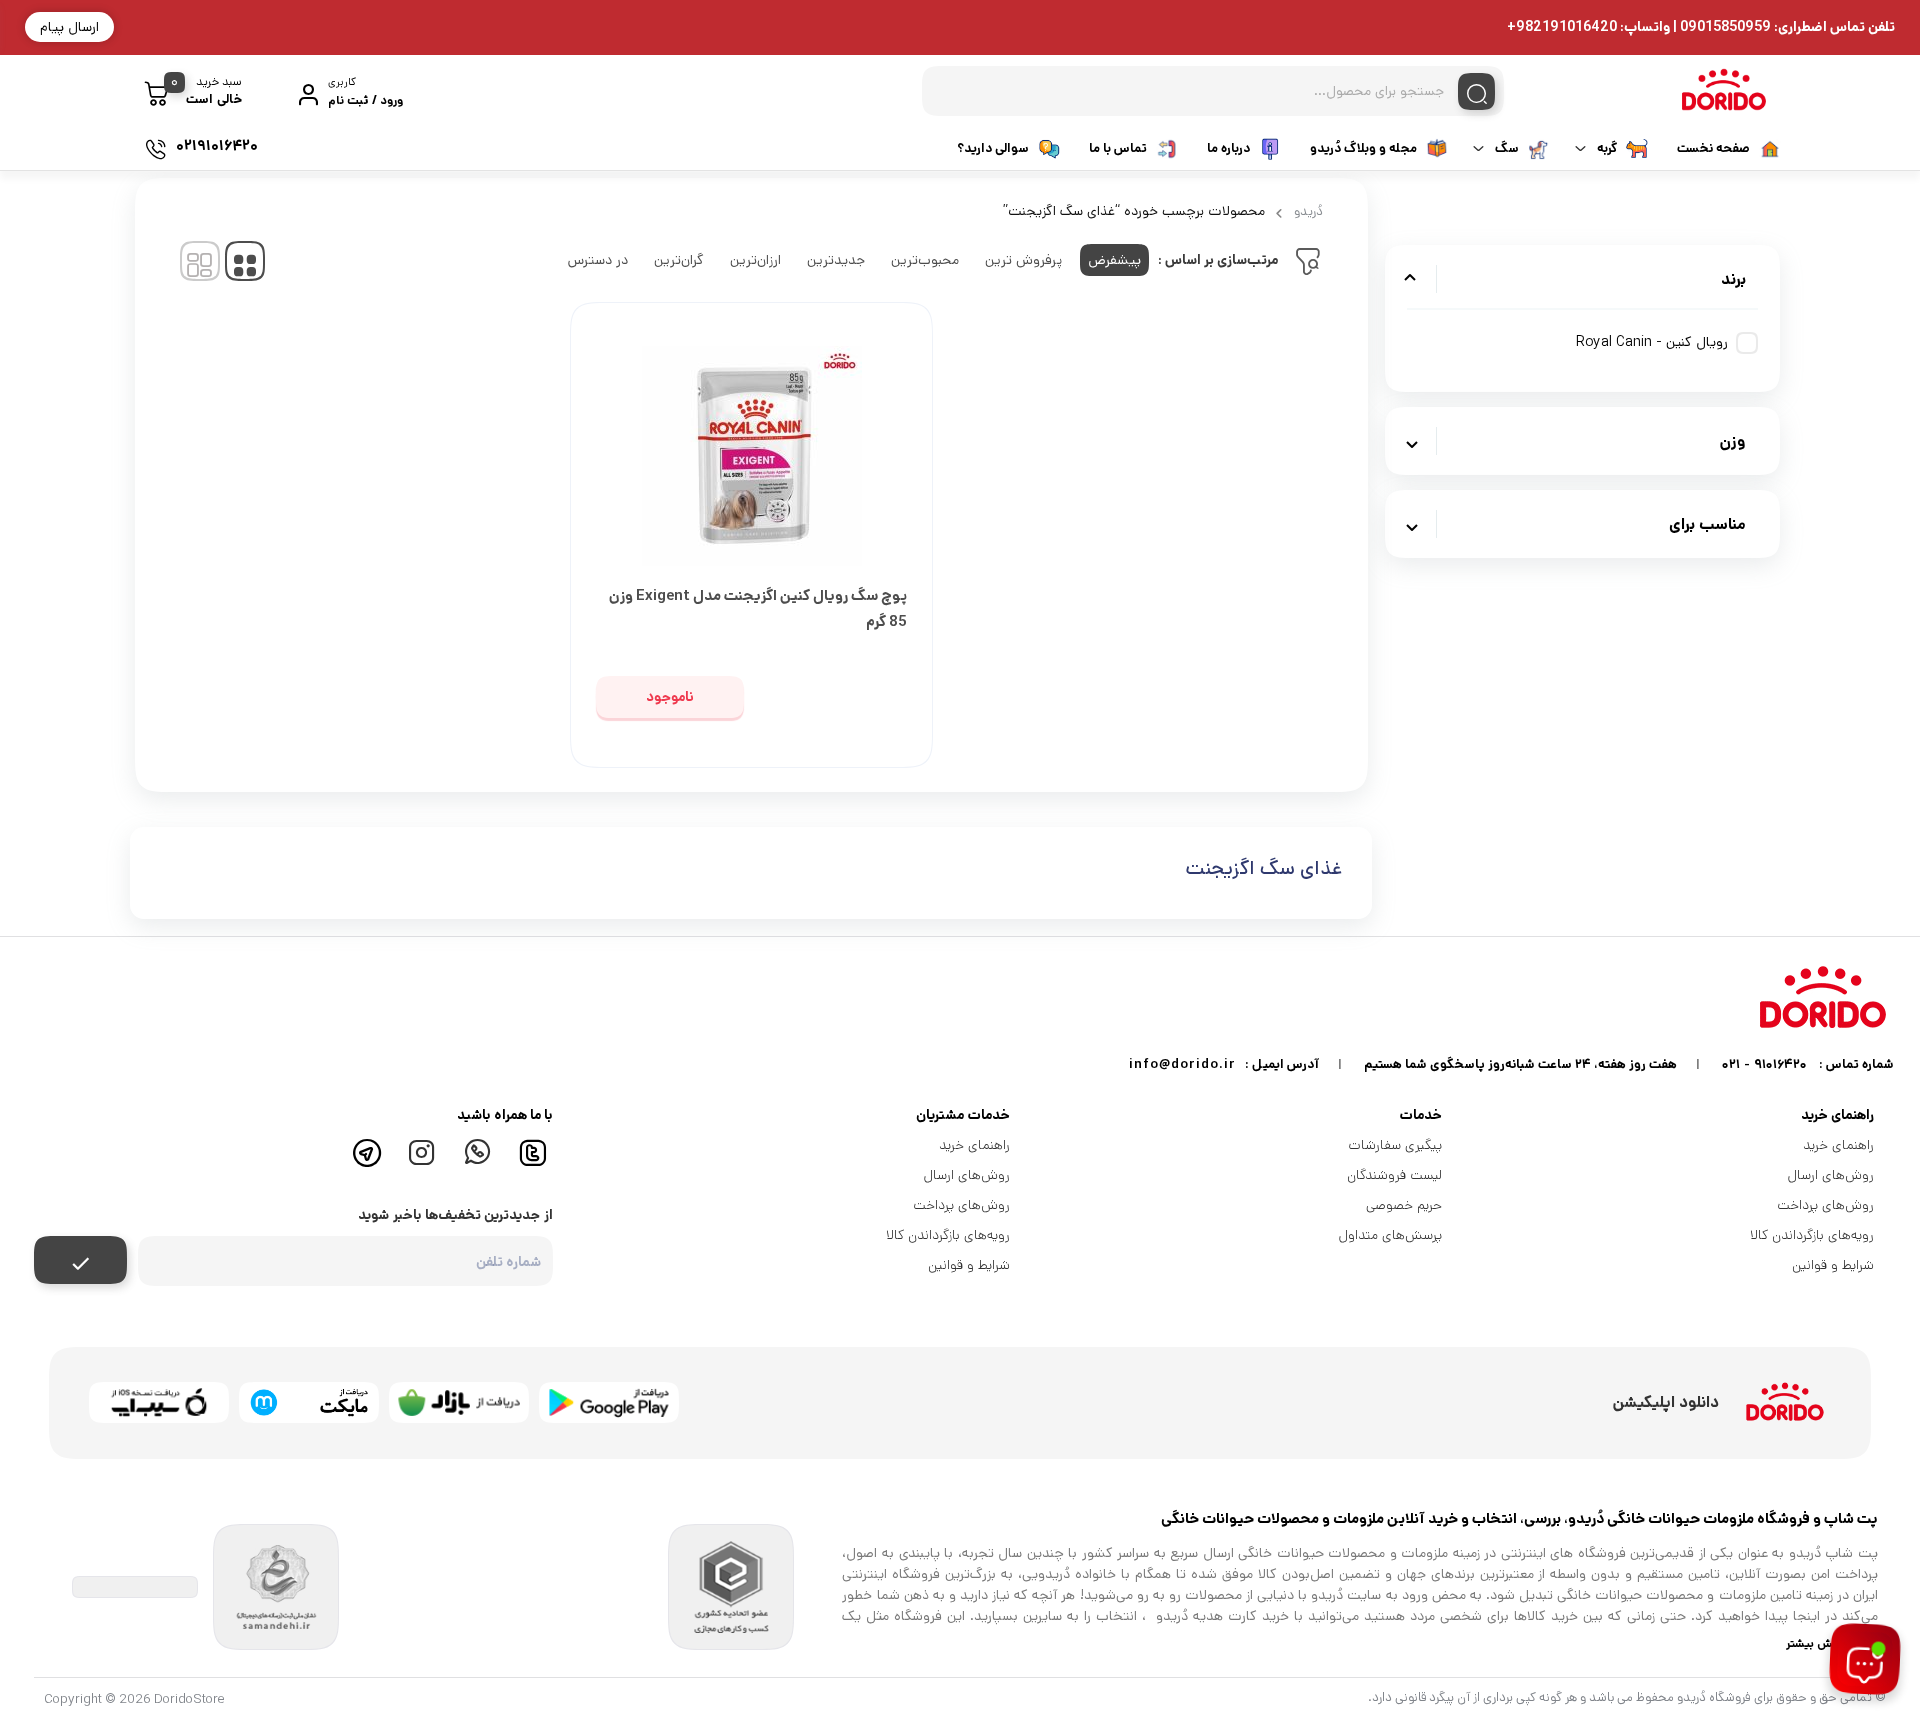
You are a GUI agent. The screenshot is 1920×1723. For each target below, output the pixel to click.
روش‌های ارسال (1831, 1175)
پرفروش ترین (1023, 260)
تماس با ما (1118, 148)
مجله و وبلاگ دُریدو (1363, 148)
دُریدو (1308, 211)
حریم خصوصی (1404, 1205)
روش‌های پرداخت (1825, 1205)
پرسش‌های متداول (1390, 1235)
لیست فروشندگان (1394, 1175)
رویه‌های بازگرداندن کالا (1812, 1235)
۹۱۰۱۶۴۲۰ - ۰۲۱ (1764, 1064)
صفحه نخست (1713, 148)
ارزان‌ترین (755, 260)
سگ (1507, 148)
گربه (1607, 148)
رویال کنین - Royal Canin (1652, 342)
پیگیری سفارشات (1395, 1145)
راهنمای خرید (1838, 1145)
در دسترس (598, 260)
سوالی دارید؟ (993, 148)
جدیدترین (836, 260)
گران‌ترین (679, 260)
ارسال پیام (69, 27)
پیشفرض (1114, 260)
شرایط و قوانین (1833, 1265)
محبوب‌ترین (925, 260)
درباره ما (1228, 148)
